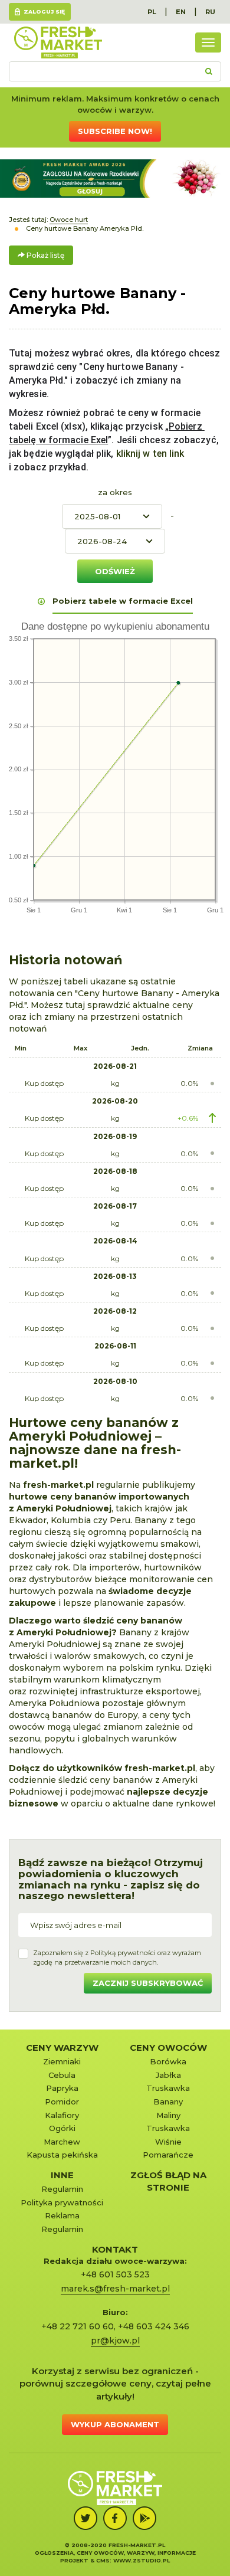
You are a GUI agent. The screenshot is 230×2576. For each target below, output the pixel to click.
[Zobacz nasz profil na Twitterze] (86, 2518)
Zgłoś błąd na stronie (168, 2181)
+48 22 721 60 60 (78, 2326)
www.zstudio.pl (142, 2560)
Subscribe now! (115, 131)
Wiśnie (168, 2142)
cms (103, 2560)
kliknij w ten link (149, 454)
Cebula (62, 2075)
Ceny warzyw (62, 2048)
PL (152, 12)
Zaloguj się (44, 12)
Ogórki (62, 2128)
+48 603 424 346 (154, 2326)
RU (210, 12)
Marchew (62, 2142)
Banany (168, 2102)
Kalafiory (62, 2115)
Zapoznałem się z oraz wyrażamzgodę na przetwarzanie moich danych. (117, 1958)
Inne (62, 2175)
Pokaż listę (45, 255)
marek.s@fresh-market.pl (115, 2289)
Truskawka (168, 2088)
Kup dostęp (44, 1083)
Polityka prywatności (62, 2202)
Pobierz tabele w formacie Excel (123, 601)
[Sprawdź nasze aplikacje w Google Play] (144, 2518)
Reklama (62, 2215)
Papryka (62, 2088)
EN (181, 12)
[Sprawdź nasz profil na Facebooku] (115, 2518)
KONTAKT (115, 2249)
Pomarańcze (168, 2155)
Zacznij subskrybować (148, 1983)
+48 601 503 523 (115, 2274)
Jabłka (168, 2075)
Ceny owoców (168, 2048)
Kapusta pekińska (62, 2155)
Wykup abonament (115, 2424)
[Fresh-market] (58, 42)
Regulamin (62, 2189)
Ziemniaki (62, 2061)
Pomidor (62, 2102)
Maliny (168, 2115)
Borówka (168, 2061)
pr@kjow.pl (115, 2341)
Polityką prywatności (123, 1953)
